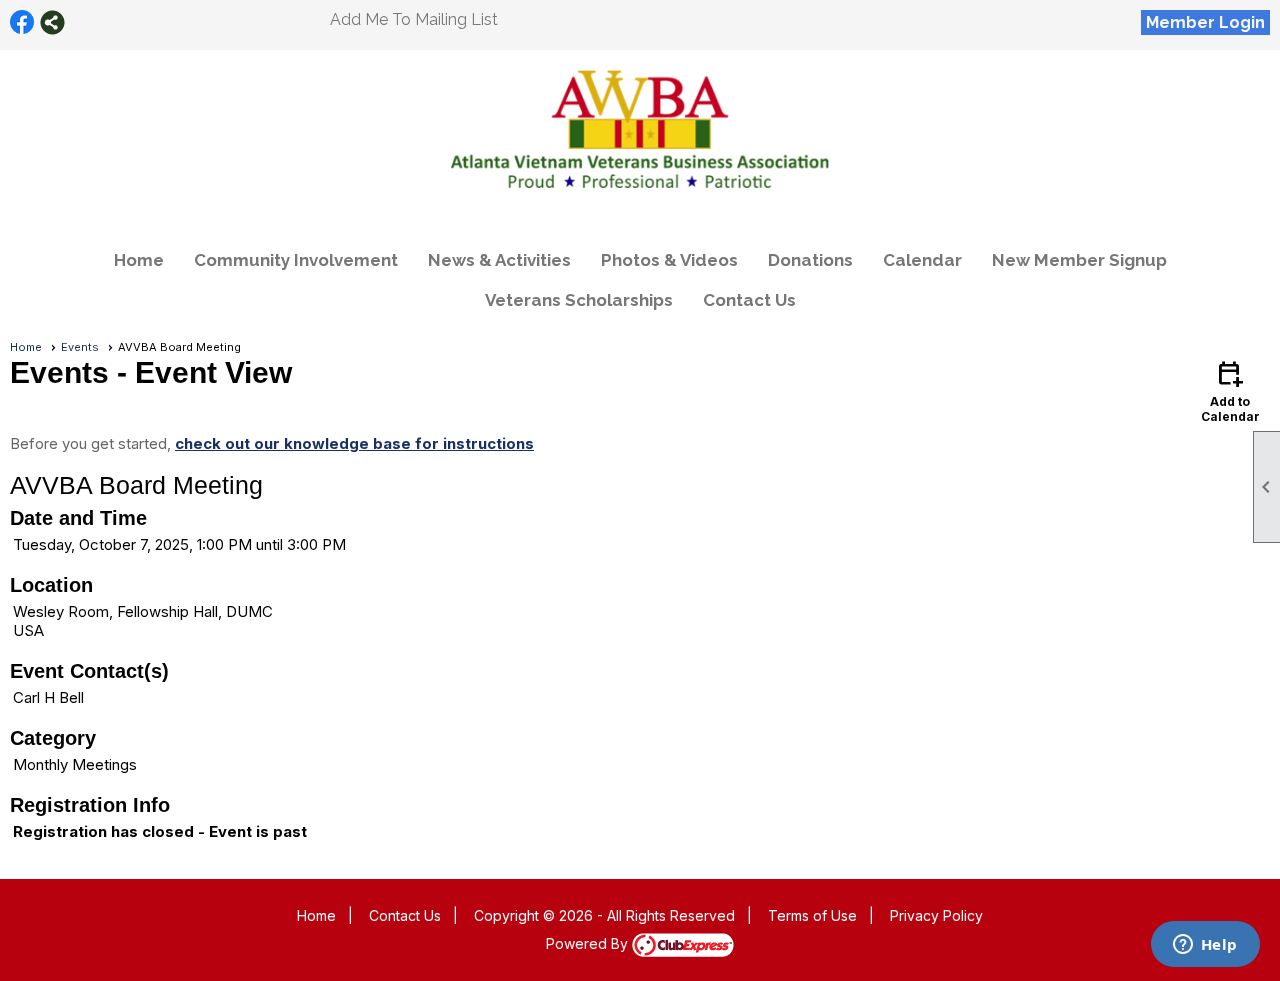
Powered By (589, 943)
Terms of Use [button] (812, 915)
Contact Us (749, 300)
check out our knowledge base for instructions (354, 443)
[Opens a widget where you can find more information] (1205, 946)
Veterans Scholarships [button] (579, 300)
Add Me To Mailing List (414, 19)
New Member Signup (1079, 260)
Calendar (922, 260)
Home (139, 260)
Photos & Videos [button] (669, 260)
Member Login (1205, 22)
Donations (810, 260)
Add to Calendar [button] (1230, 390)
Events (80, 347)
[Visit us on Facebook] (22, 22)
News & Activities (499, 260)
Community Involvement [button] (296, 260)
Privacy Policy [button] (936, 915)
